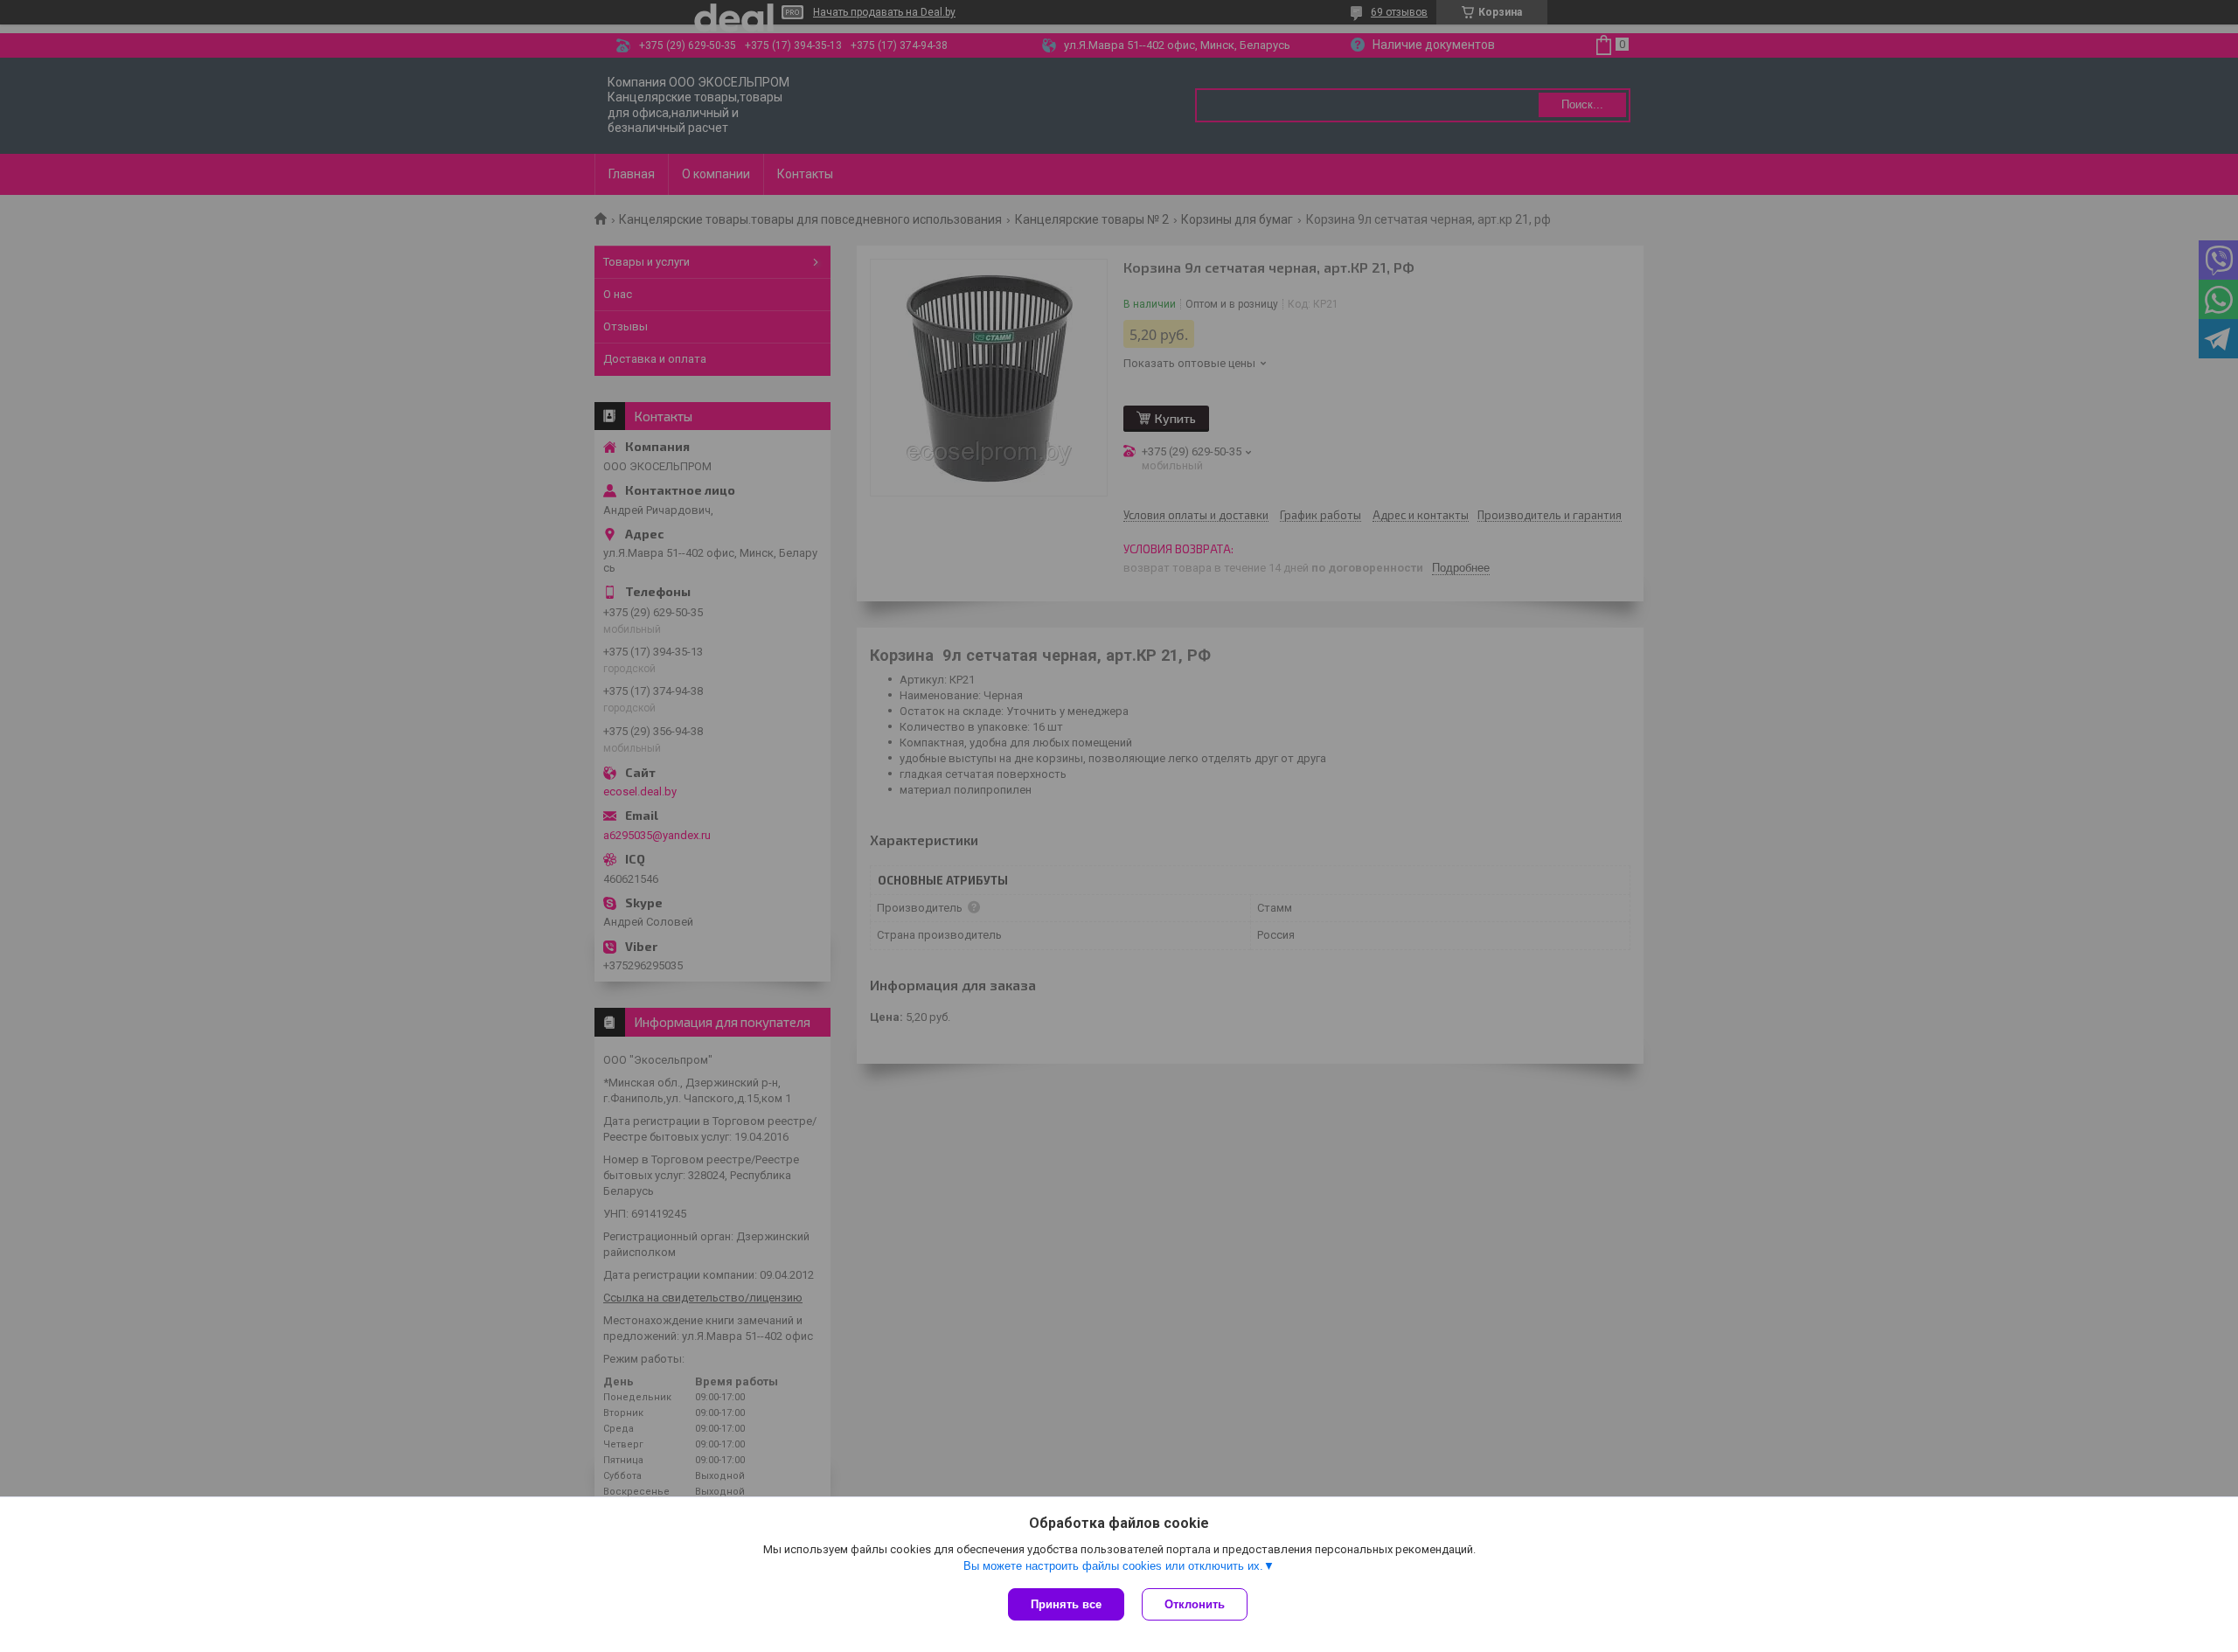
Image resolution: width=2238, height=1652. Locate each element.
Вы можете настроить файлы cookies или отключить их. (1113, 1566)
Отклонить (1195, 1604)
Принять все (1066, 1604)
